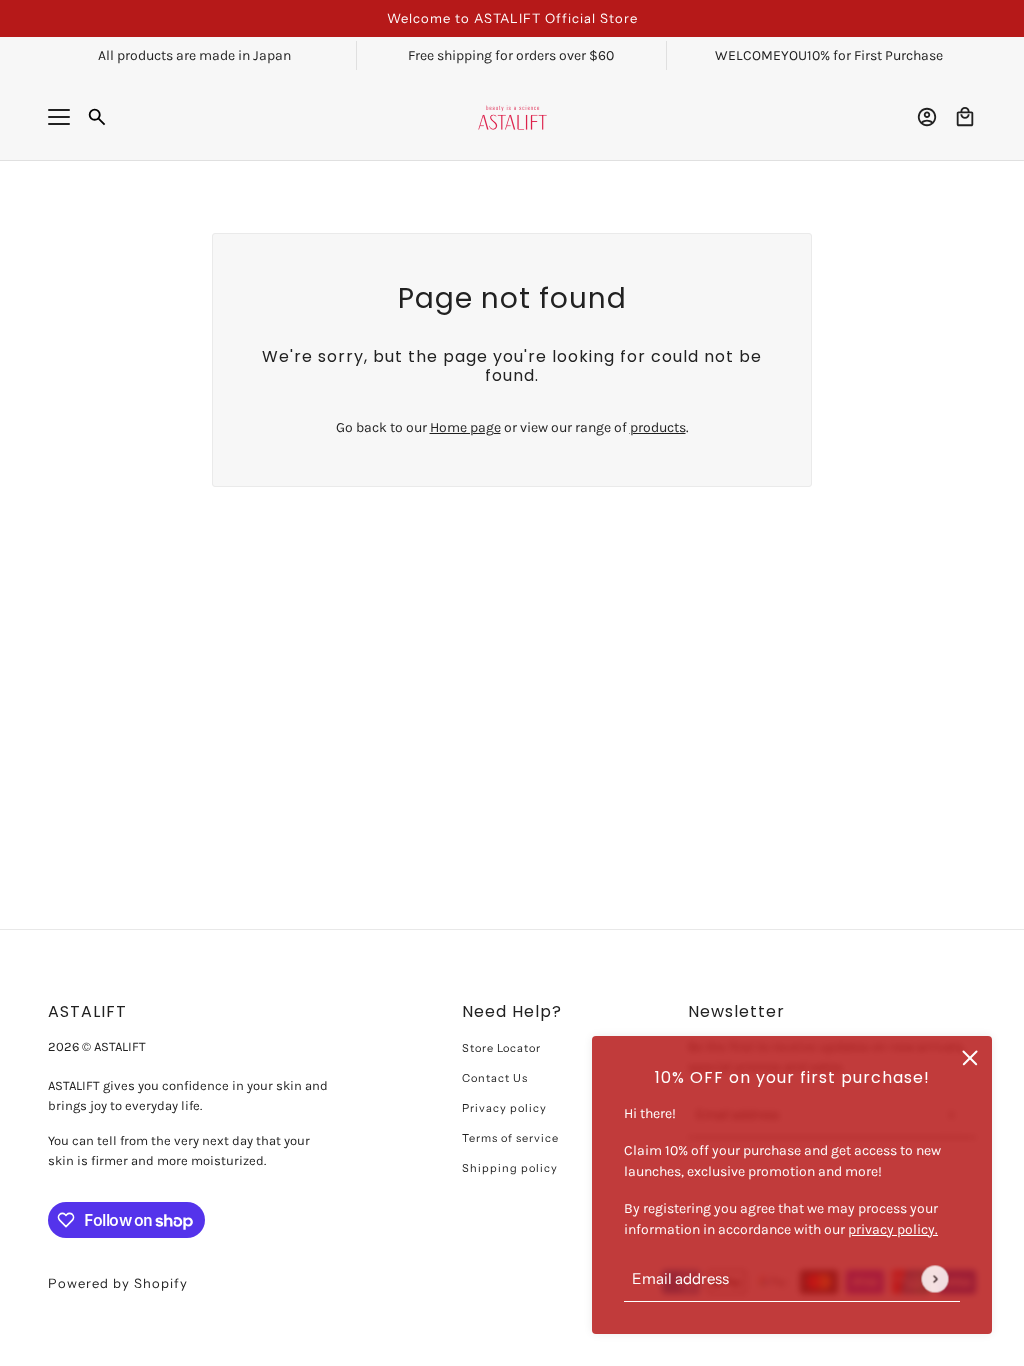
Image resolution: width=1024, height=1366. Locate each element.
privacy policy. (893, 1229)
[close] (970, 1058)
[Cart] (965, 117)
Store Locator (501, 1048)
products (658, 427)
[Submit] (934, 1278)
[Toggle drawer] (59, 117)
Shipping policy (510, 1168)
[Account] (927, 117)
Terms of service (510, 1138)
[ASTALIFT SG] (512, 117)
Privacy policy (504, 1108)
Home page (465, 427)
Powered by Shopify (118, 1283)
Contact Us (495, 1078)
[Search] (97, 117)
